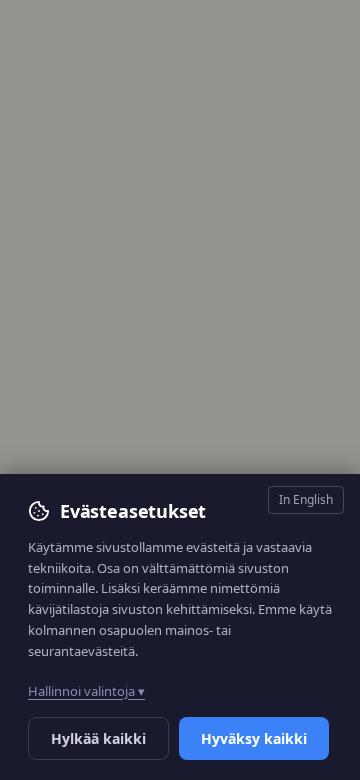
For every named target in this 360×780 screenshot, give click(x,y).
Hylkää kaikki (98, 738)
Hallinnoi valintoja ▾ (86, 691)
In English (306, 499)
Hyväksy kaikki (254, 738)
